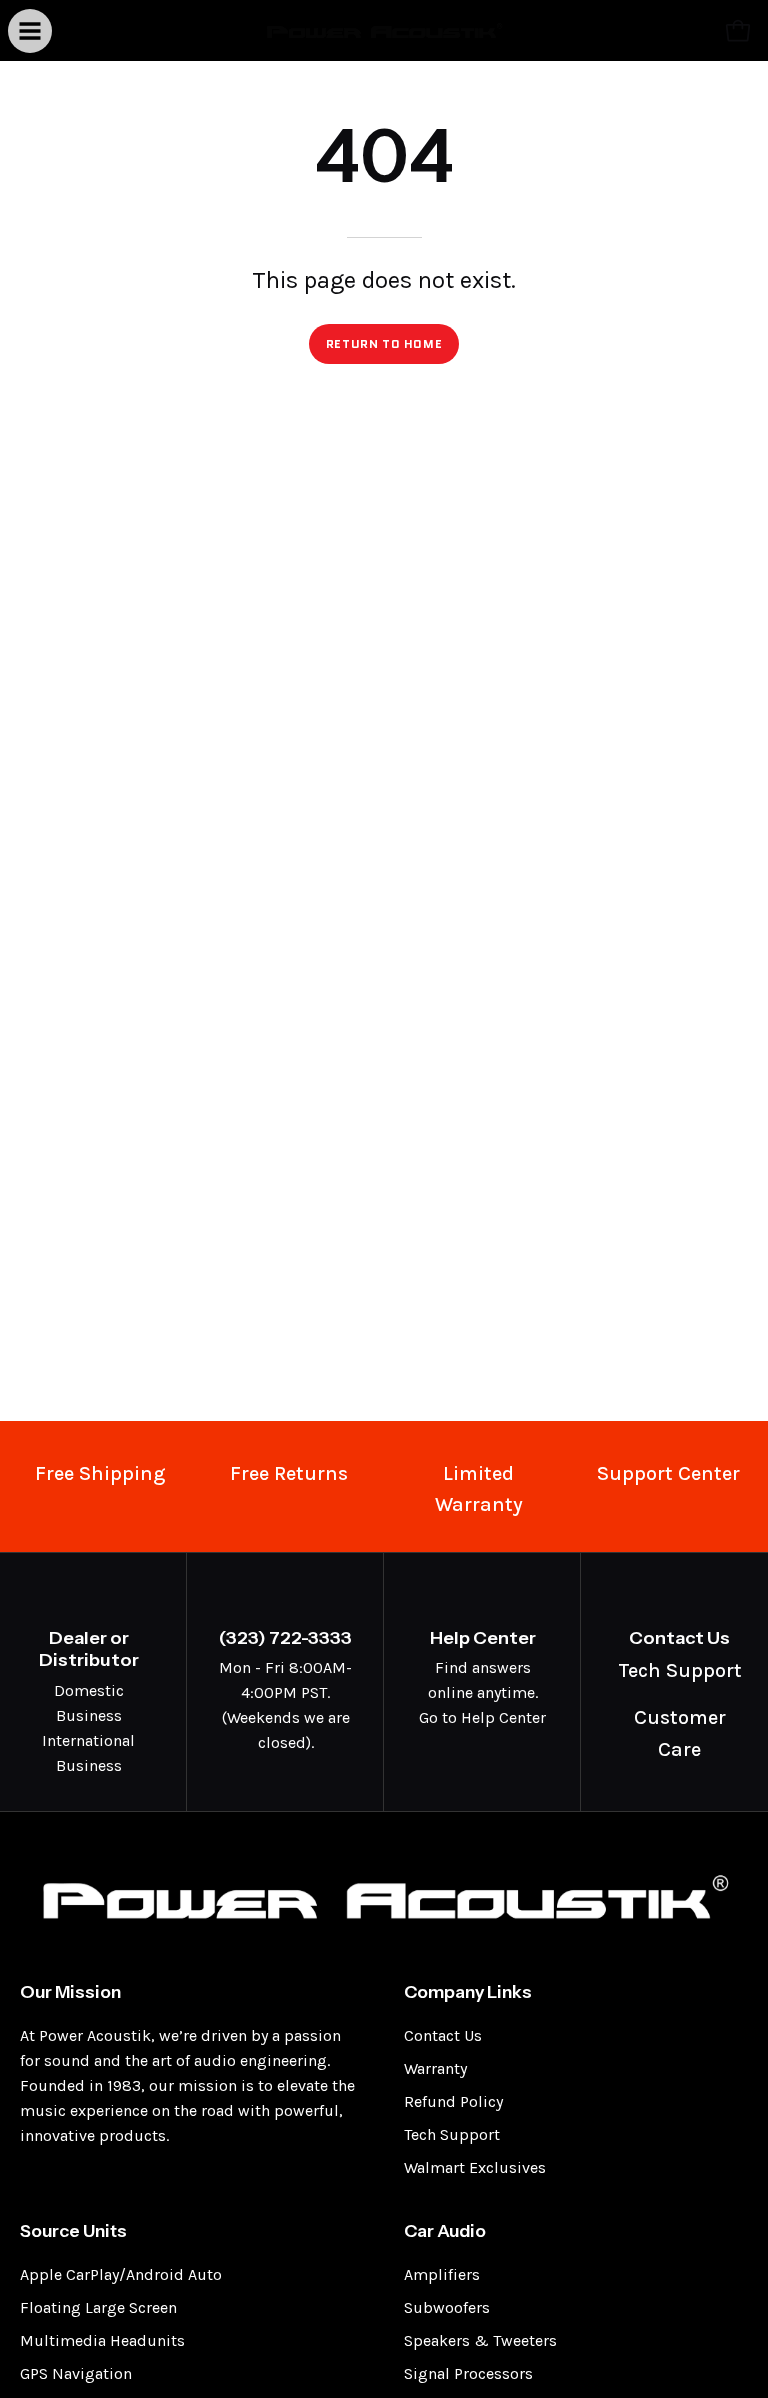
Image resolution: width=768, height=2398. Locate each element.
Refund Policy (453, 2101)
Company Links (468, 1991)
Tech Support (452, 2134)
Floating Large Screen (98, 2307)
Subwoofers (447, 2307)
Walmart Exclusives (475, 2167)
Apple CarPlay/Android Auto (121, 2274)
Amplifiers (442, 2274)
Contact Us (443, 2035)
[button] (694, 31)
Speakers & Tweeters (480, 2340)
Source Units (73, 2230)
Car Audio (445, 2230)
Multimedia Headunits (102, 2340)
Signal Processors (468, 2373)
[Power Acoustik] (384, 30)
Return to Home (384, 343)
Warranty (435, 2068)
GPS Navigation (76, 2373)
